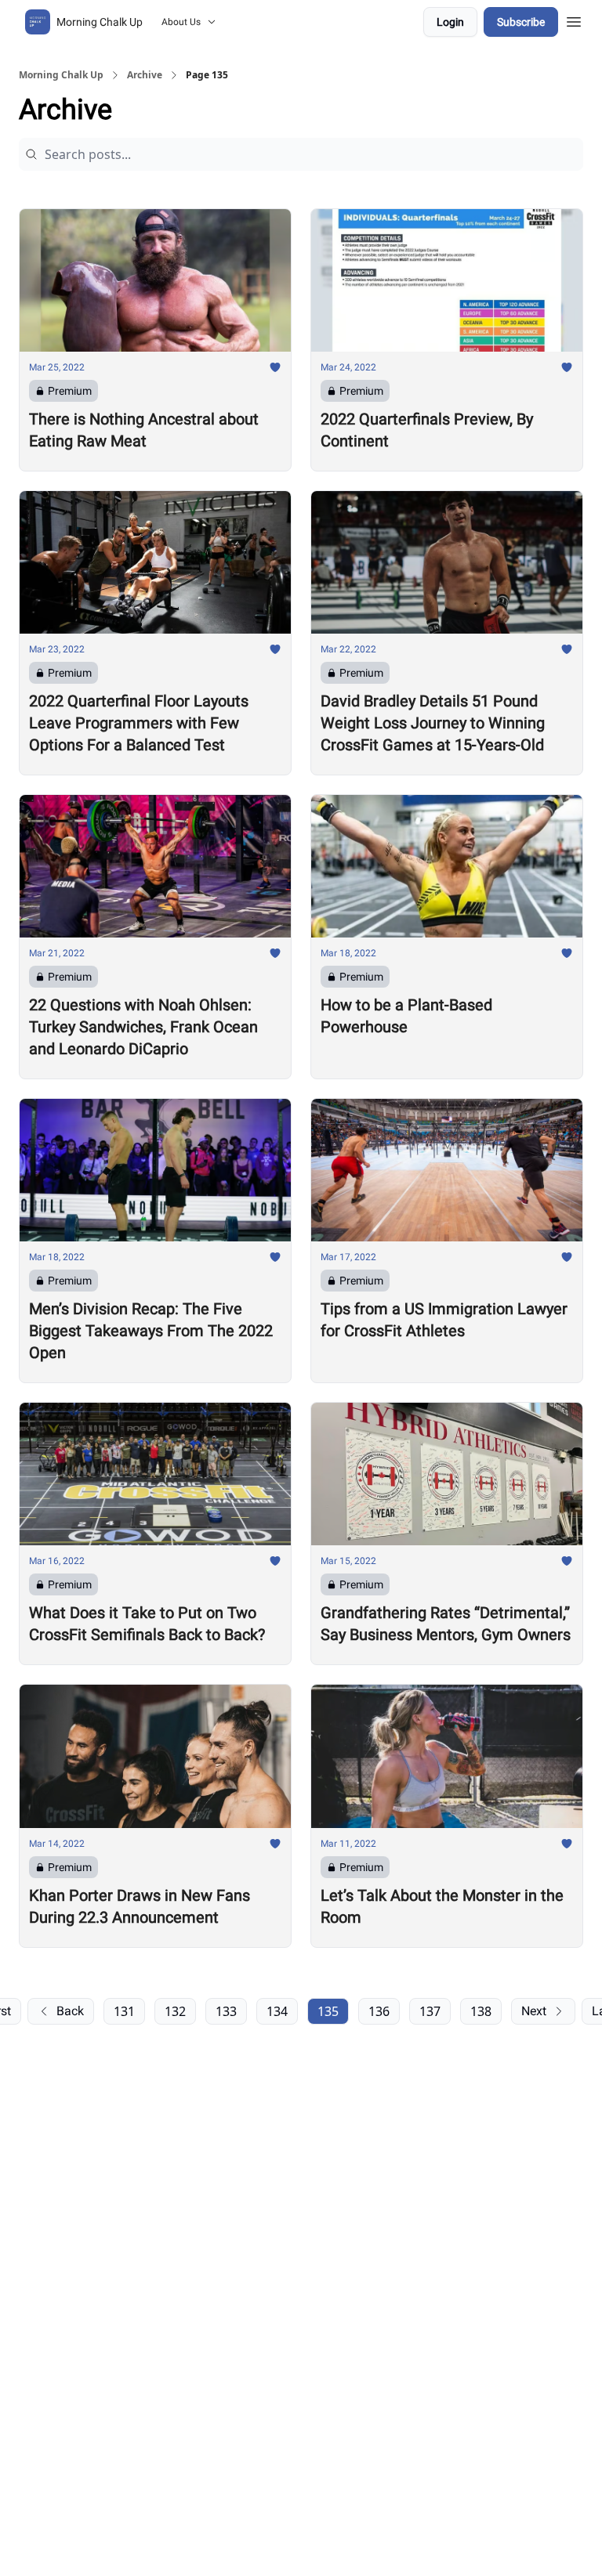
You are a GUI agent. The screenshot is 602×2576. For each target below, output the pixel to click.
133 (226, 2011)
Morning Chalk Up (61, 75)
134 (277, 2011)
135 (328, 2011)
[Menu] (574, 20)
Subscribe (521, 22)
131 (124, 2011)
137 (430, 2011)
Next (534, 2011)
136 (379, 2011)
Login (450, 22)
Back (70, 2011)
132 (175, 2011)
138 (481, 2011)
